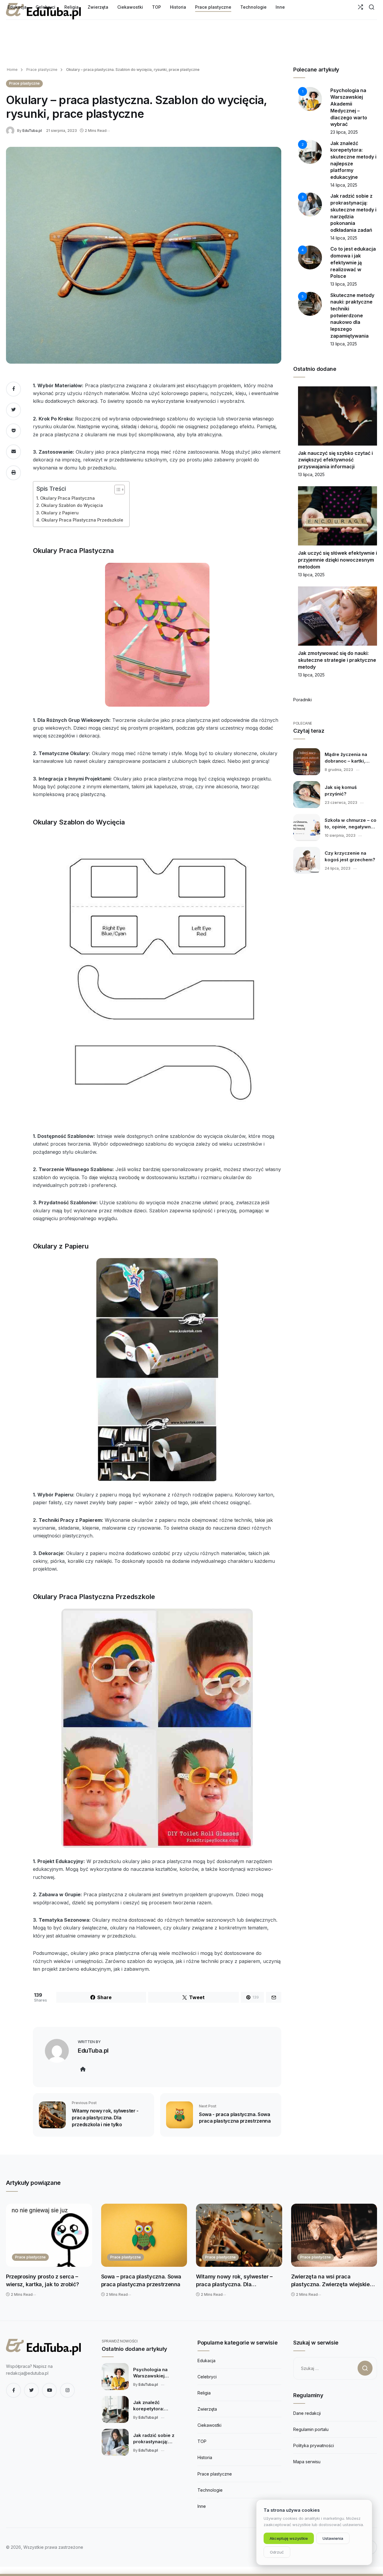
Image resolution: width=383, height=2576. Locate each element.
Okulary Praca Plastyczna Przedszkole (82, 520)
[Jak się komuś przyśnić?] (307, 795)
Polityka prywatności (314, 2445)
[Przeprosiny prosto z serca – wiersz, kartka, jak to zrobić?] (49, 2235)
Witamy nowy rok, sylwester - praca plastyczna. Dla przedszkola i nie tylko (105, 2117)
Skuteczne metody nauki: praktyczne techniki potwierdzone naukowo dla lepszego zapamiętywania (352, 315)
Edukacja (206, 2361)
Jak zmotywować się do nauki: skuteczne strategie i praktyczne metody (337, 660)
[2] (310, 151)
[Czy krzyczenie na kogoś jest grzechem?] (307, 860)
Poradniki (303, 700)
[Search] (371, 7)
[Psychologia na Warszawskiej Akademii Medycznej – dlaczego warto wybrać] (115, 2377)
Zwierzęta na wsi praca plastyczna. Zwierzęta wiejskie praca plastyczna (330, 2281)
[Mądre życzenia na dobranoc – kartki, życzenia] (307, 762)
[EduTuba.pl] (12, 130)
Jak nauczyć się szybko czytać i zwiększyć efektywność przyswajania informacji (335, 460)
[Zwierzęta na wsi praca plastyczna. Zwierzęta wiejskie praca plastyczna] (334, 2235)
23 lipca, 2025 (344, 132)
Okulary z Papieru (60, 513)
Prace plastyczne (41, 70)
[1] (310, 98)
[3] (310, 204)
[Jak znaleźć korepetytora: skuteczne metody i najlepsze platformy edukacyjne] (115, 2409)
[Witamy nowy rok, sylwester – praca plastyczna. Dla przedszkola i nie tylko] (239, 2235)
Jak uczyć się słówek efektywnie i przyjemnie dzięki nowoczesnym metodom (338, 560)
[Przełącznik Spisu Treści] (117, 490)
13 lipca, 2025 (344, 284)
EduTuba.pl (32, 131)
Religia (204, 2393)
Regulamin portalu (311, 2429)
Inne (202, 2506)
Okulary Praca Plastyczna (67, 498)
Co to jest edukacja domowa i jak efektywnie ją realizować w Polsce (353, 262)
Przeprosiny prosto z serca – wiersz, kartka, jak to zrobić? (42, 2280)
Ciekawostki (209, 2425)
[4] (310, 257)
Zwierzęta (207, 2409)
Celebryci (207, 2377)
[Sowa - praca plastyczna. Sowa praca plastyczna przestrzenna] (180, 2114)
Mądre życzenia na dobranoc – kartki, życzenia (346, 758)
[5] (310, 303)
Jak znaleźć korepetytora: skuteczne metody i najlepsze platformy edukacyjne (156, 2406)
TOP (202, 2441)
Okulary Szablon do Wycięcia (72, 505)
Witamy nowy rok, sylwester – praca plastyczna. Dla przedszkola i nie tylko (234, 2281)
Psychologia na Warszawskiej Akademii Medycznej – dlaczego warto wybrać (159, 2373)
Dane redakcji (307, 2413)
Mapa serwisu (307, 2462)
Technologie (210, 2490)
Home (12, 70)
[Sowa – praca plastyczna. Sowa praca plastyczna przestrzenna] (144, 2235)
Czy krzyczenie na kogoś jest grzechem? (350, 856)
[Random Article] (360, 7)
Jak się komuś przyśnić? (341, 790)
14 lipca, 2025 (344, 185)
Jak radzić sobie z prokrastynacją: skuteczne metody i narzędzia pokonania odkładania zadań (157, 2439)
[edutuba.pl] (43, 2347)
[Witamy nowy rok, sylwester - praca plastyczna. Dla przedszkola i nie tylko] (52, 2114)
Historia (205, 2457)
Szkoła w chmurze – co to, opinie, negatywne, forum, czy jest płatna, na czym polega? (351, 824)
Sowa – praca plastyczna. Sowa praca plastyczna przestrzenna (141, 2280)
